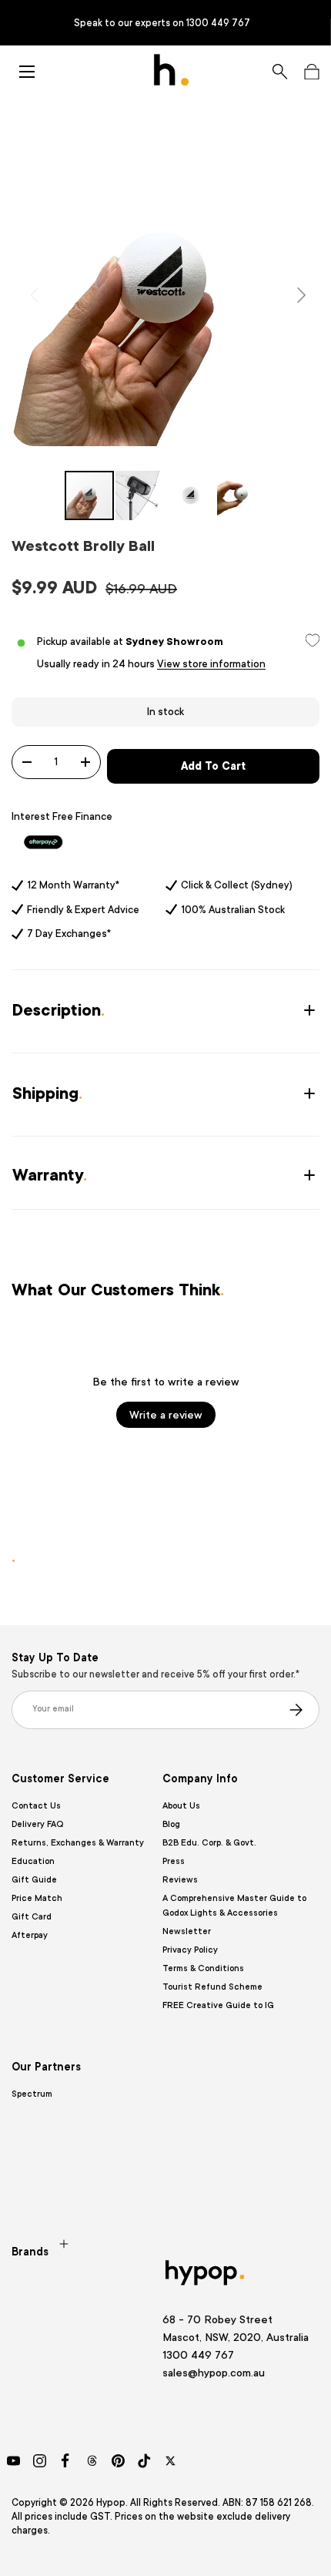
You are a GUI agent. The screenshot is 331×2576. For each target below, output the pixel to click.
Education (33, 1861)
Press (174, 1861)
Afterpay (30, 1935)
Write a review (166, 1415)
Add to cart (213, 766)
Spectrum (32, 2094)
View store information (211, 664)
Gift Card (32, 1917)
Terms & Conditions (203, 1968)
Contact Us (36, 1806)
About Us (181, 1806)
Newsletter (187, 1931)
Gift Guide (34, 1880)
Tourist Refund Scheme (212, 1987)
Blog (171, 1824)
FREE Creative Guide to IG (218, 2005)
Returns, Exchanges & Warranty (78, 1843)
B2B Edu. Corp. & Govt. (209, 1843)
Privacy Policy (190, 1950)
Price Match (37, 1898)
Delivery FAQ (37, 1824)
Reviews (180, 1880)
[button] (311, 72)
